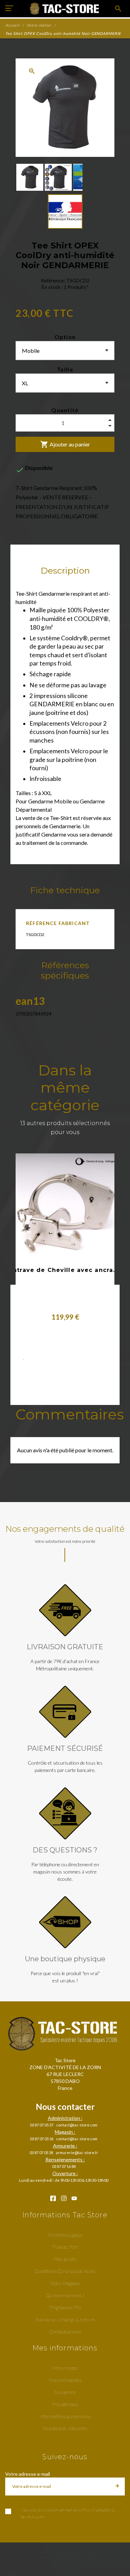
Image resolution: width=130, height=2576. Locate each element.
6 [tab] (76, 1360)
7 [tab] (86, 1360)
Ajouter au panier (65, 444)
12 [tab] (70, 1369)
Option (65, 337)
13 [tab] (81, 1369)
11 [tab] (60, 1369)
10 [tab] (50, 1369)
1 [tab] (24, 1360)
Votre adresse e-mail (28, 2474)
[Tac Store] (65, 9)
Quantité (65, 410)
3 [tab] (44, 1360)
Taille (65, 369)
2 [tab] (34, 1360)
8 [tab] (96, 1360)
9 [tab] (107, 1360)
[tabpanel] (65, 1240)
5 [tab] (65, 1360)
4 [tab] (55, 1360)
